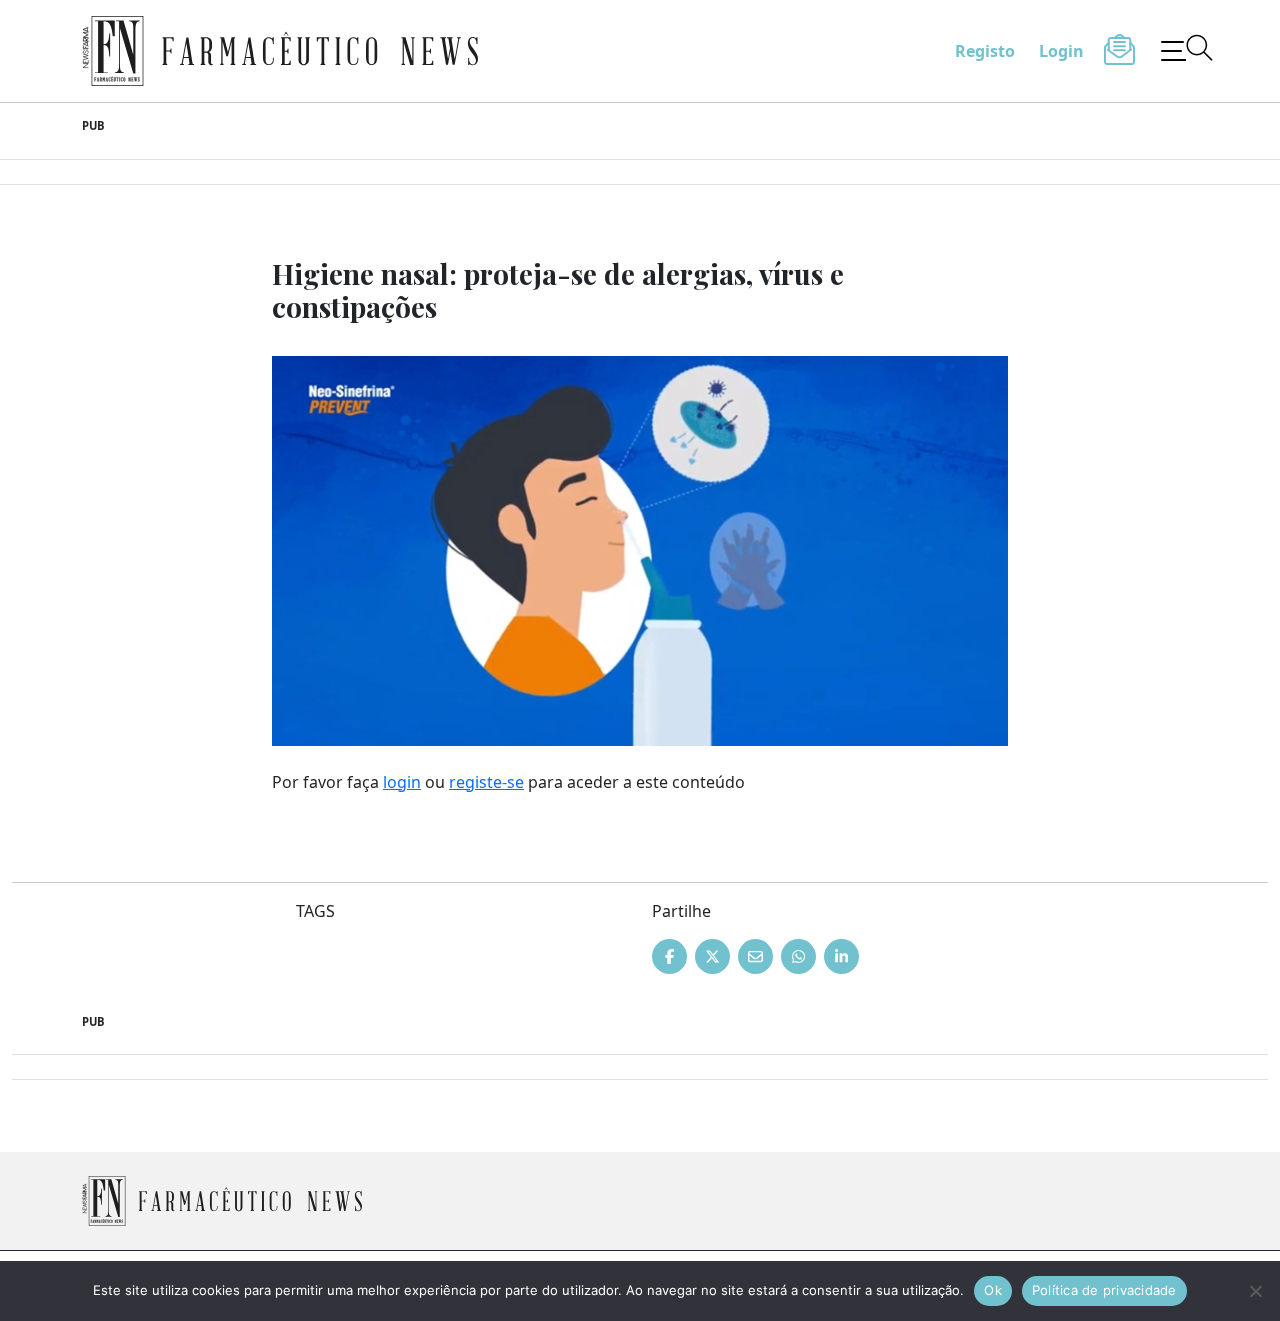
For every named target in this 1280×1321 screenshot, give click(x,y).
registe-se (486, 782)
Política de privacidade (1104, 1290)
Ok (993, 1290)
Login (1061, 51)
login (402, 782)
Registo (985, 51)
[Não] (1255, 1291)
